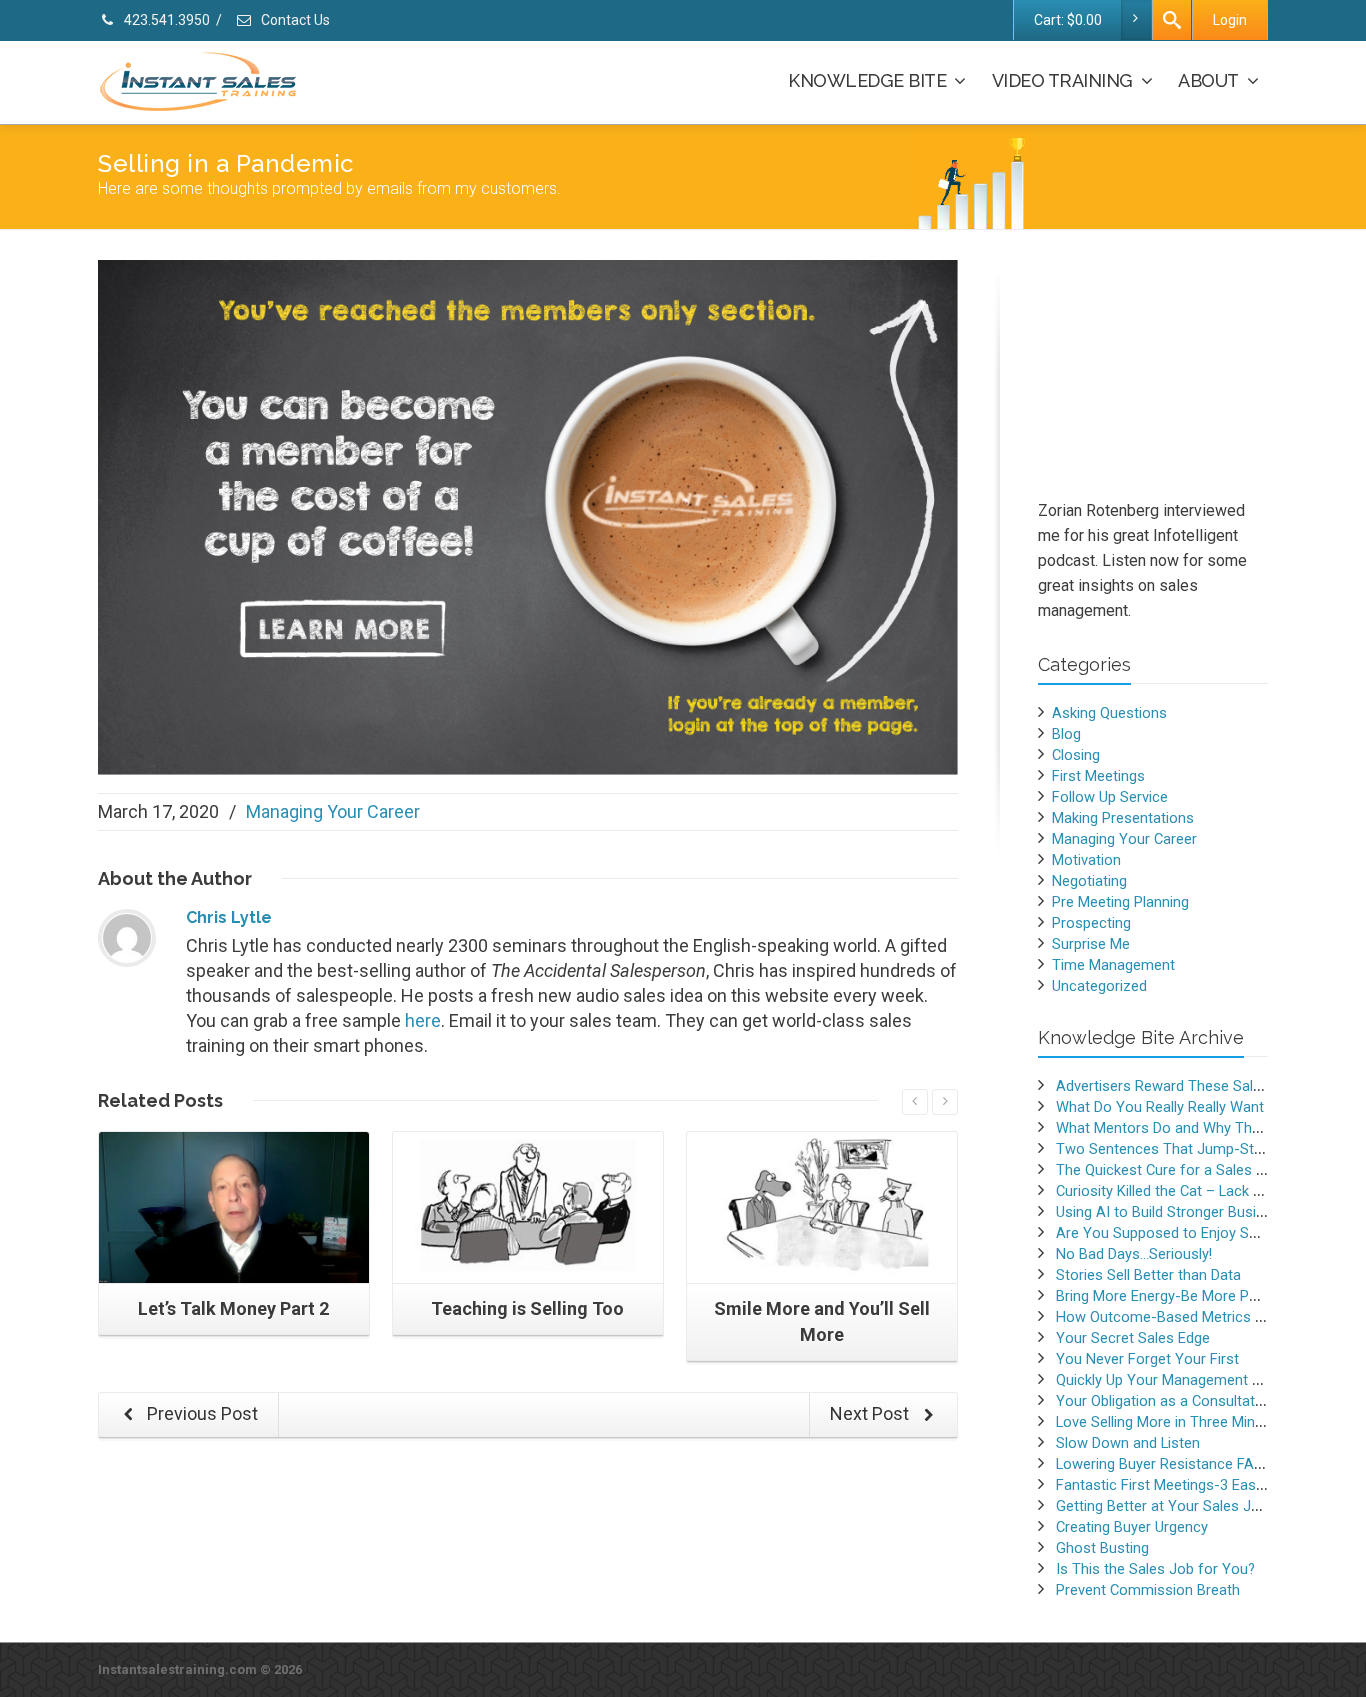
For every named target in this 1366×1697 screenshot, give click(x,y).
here (423, 1020)
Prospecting (1091, 923)
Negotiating (1089, 881)
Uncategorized (1099, 986)
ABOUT (1208, 80)
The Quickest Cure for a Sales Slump (1176, 1170)
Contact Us (294, 20)
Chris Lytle (229, 917)
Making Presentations (1123, 818)
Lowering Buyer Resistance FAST (1164, 1464)
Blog (1066, 734)
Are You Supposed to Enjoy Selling (1169, 1233)
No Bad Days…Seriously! (1134, 1254)
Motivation (1086, 860)
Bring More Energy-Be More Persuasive (1184, 1296)
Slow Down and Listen (1128, 1443)
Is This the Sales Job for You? (1155, 1569)
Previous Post (200, 1413)
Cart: (1068, 20)
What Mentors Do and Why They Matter (1185, 1128)
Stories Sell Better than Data (1148, 1275)
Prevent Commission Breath (1148, 1590)
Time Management (1113, 965)
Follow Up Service (1110, 797)
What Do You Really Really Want (1160, 1107)
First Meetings (1098, 776)
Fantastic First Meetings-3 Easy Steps (1180, 1485)
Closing (1076, 755)
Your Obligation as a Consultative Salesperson (1207, 1401)
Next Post (871, 1413)
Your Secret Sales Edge (1133, 1338)
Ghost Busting (1102, 1548)
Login (1230, 20)
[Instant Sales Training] (528, 515)
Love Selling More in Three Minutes (1170, 1422)
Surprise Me (1091, 944)
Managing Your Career (333, 811)
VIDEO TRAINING (1062, 80)
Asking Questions (1109, 713)
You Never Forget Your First (1147, 1359)
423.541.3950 (165, 20)
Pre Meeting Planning (1120, 902)
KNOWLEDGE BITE (867, 80)
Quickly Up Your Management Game (1173, 1380)
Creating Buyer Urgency (1132, 1527)
